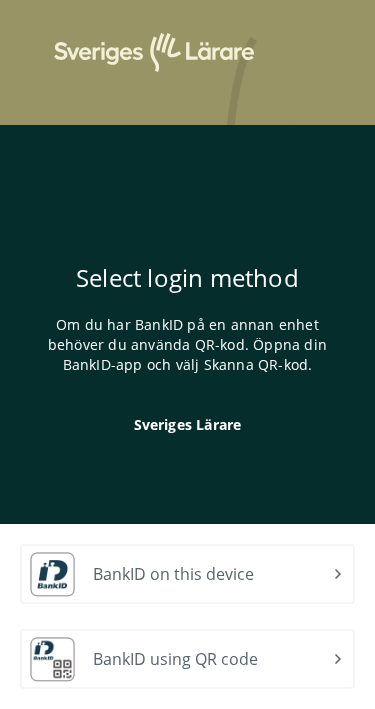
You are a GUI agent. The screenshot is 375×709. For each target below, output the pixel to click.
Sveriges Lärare (188, 424)
